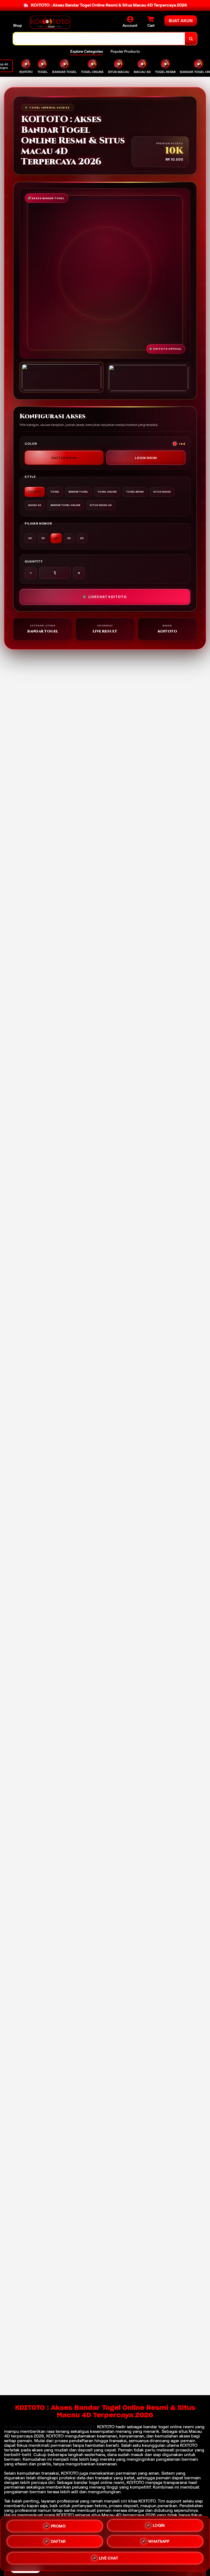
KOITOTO (106, 2427)
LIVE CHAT (109, 2558)
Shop (17, 25)
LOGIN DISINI (146, 458)
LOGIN (159, 2526)
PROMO (59, 2527)
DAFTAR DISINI (64, 458)
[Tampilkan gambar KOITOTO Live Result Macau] (148, 378)
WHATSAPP (159, 2541)
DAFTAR (59, 2542)
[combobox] (99, 39)
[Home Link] (50, 22)
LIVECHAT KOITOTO (107, 597)
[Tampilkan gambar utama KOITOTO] (62, 377)
